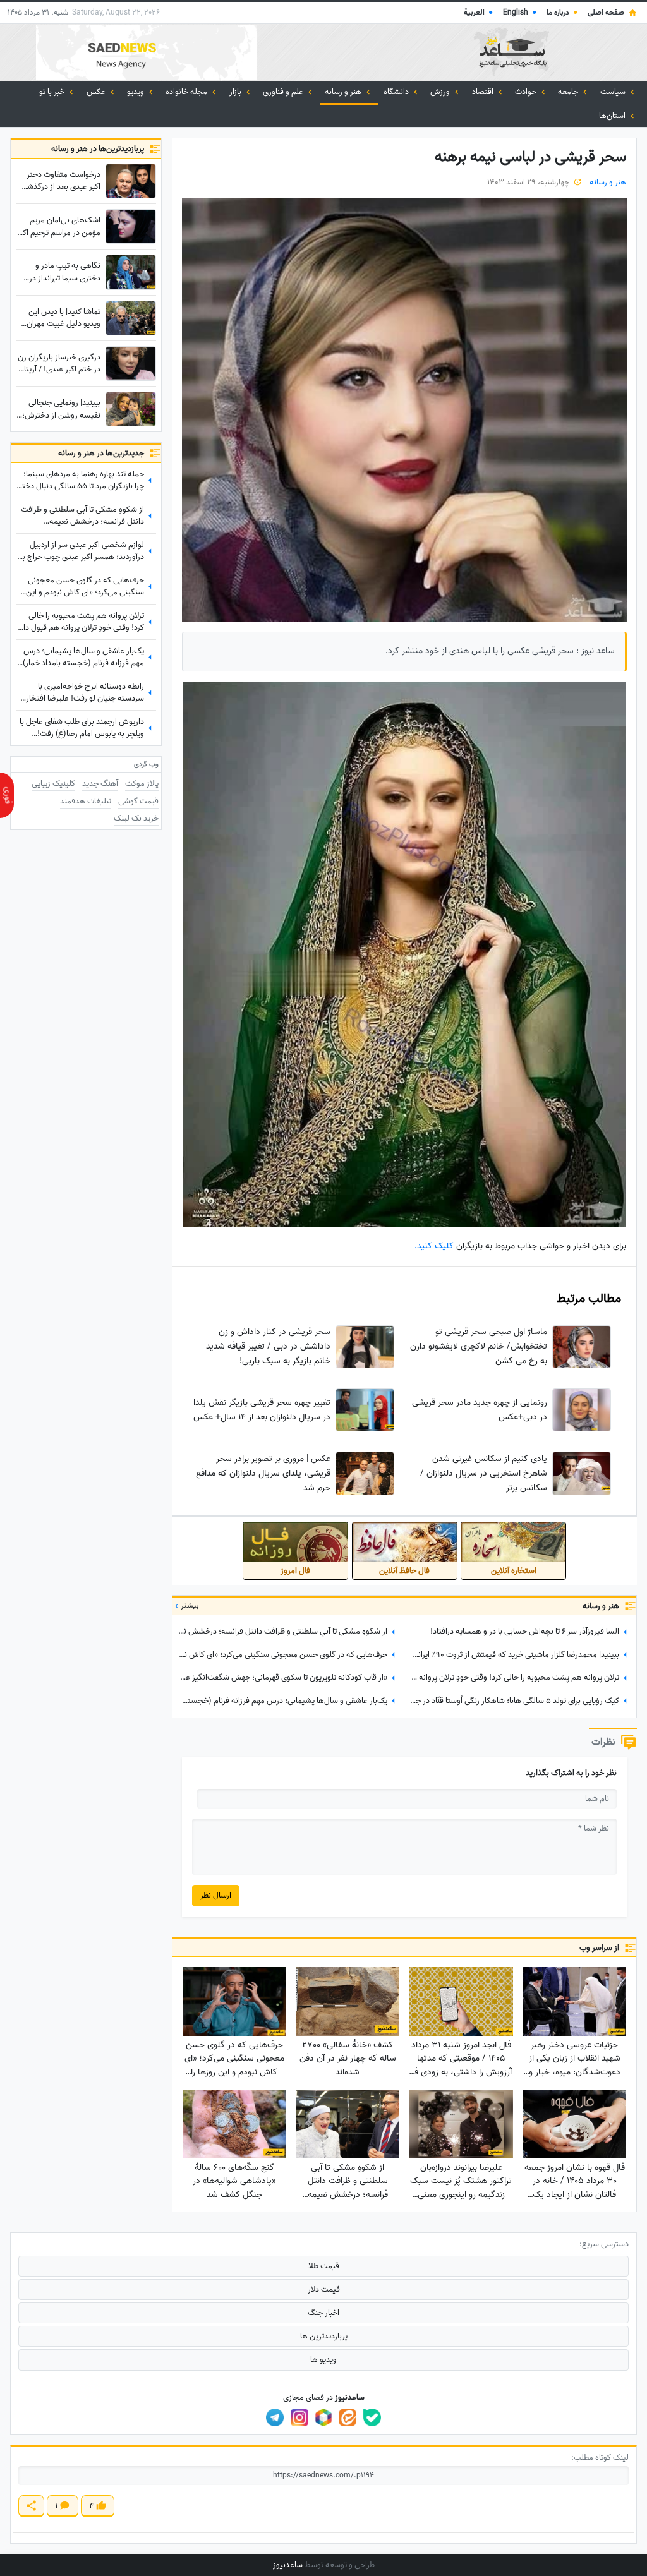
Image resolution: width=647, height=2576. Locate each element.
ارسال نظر (216, 1895)
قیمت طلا (324, 2266)
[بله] (372, 2417)
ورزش (441, 92)
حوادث (527, 92)
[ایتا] (348, 2417)
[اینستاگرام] (299, 2417)
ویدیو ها (323, 2360)
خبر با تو (53, 92)
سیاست (614, 92)
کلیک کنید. (434, 1246)
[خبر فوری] (7, 795)
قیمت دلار (324, 2290)
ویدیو (136, 92)
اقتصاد (484, 92)
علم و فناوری (284, 92)
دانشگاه (397, 92)
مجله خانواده (187, 92)
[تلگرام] (275, 2417)
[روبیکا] (323, 2417)
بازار (236, 92)
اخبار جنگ (323, 2313)
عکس (97, 92)
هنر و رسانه (344, 92)
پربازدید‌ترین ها (324, 2336)
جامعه (569, 92)
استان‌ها (613, 116)
